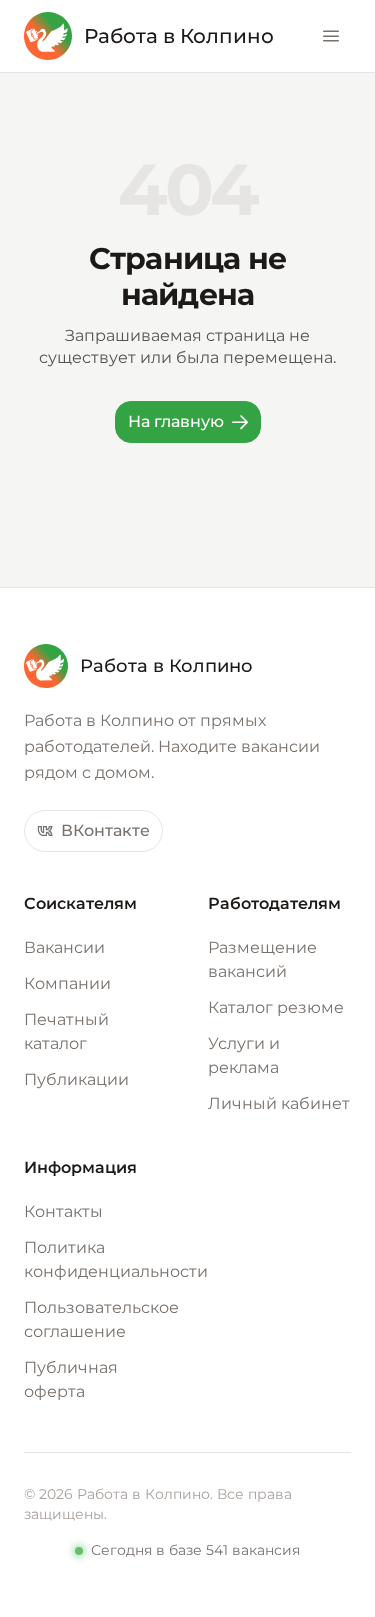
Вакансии (64, 947)
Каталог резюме (276, 1007)
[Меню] (331, 36)
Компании (67, 983)
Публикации (76, 1079)
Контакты (63, 1211)
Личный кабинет (279, 1103)
